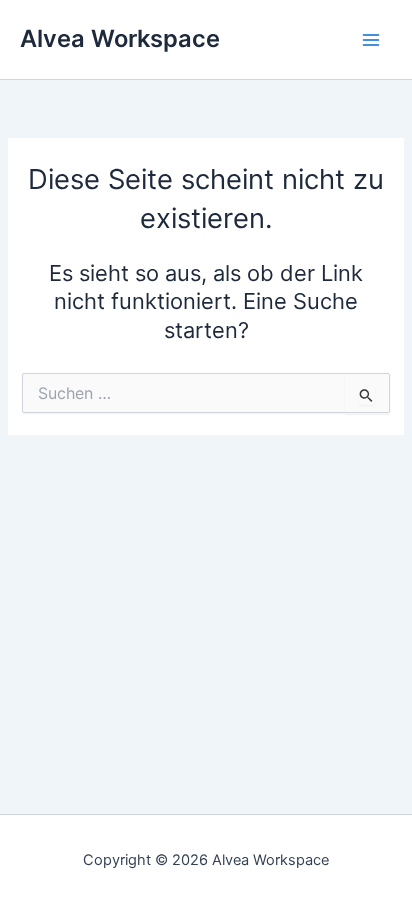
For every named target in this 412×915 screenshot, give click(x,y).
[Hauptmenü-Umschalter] (371, 40)
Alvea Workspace (120, 38)
